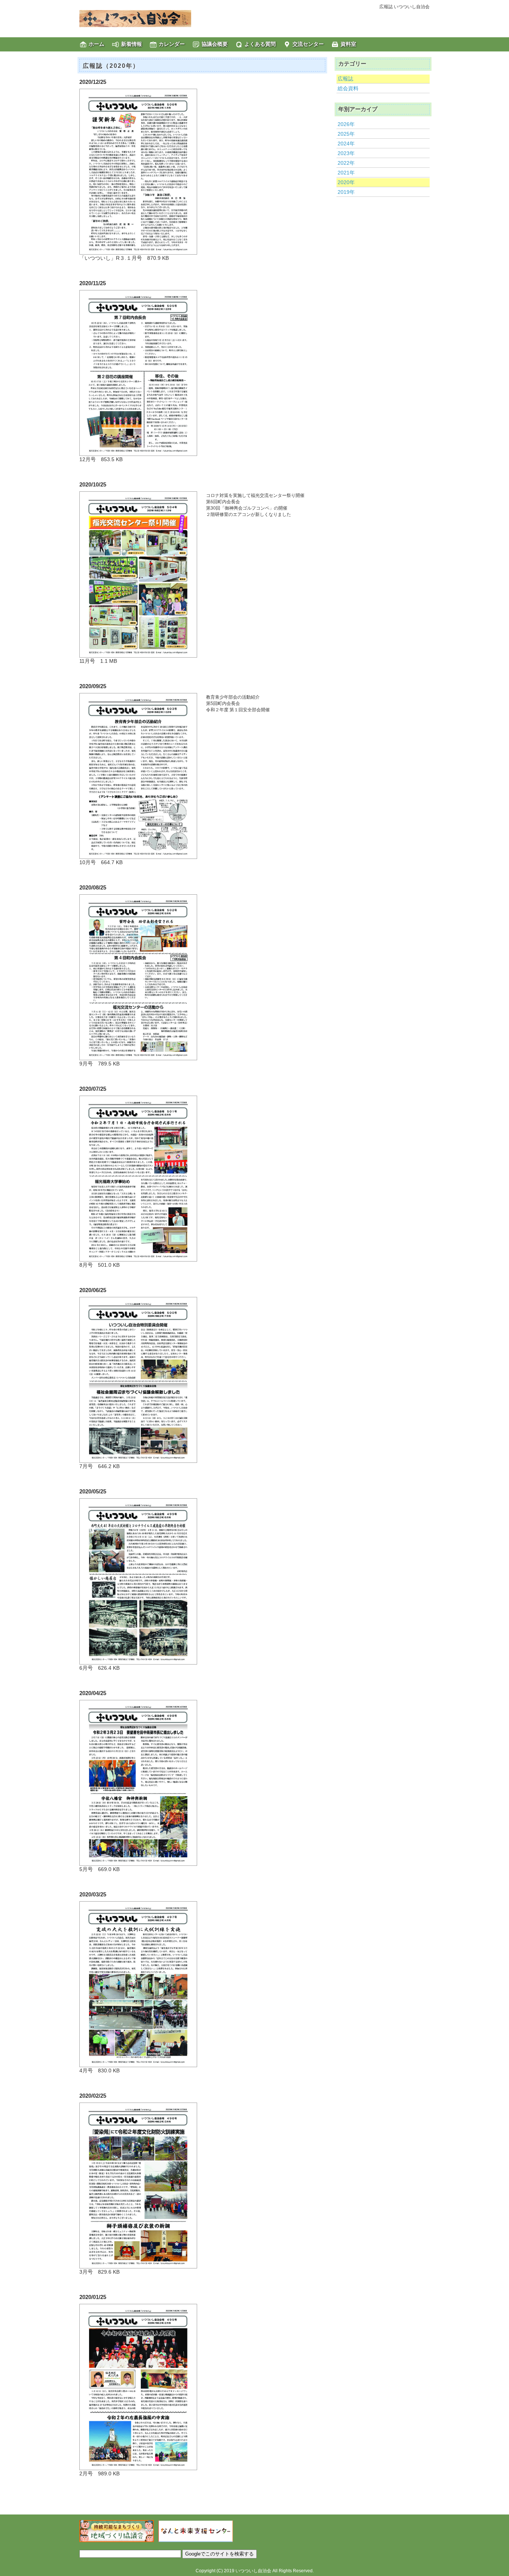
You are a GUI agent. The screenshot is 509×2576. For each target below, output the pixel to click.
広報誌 (345, 79)
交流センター (308, 44)
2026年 (346, 124)
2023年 (346, 153)
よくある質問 (260, 44)
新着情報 (132, 44)
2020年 (346, 182)
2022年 (346, 163)
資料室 (348, 44)
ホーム (97, 44)
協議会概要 (215, 44)
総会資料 (348, 88)
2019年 (346, 192)
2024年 (346, 144)
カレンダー (172, 44)
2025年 (346, 134)
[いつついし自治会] (135, 18)
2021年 (346, 173)
